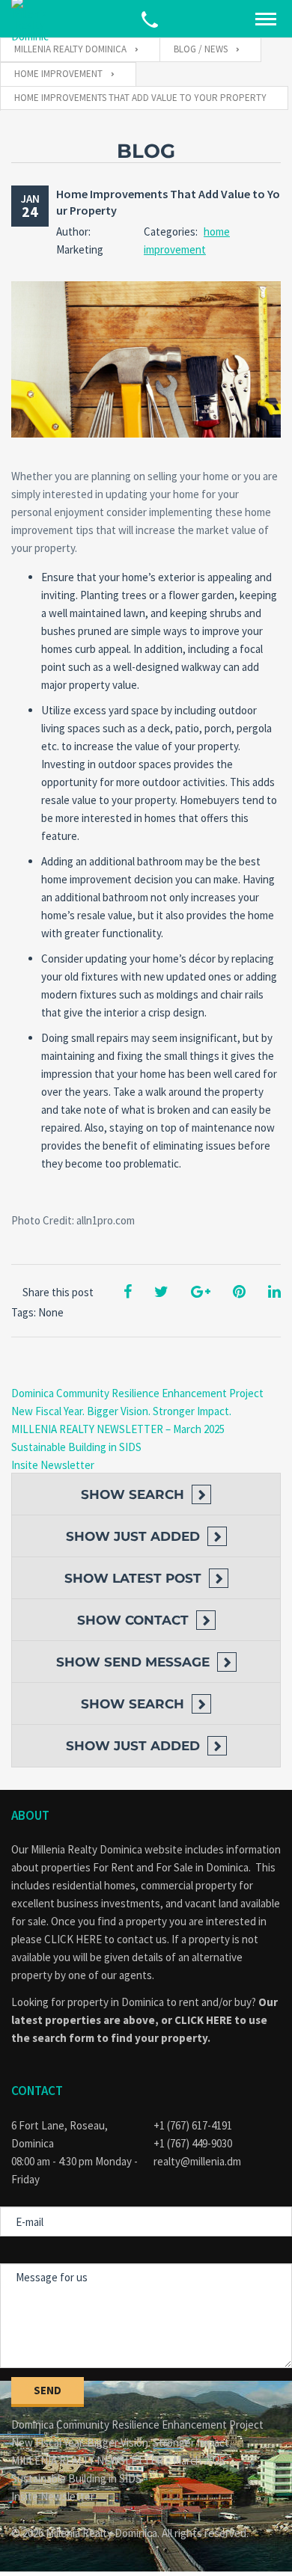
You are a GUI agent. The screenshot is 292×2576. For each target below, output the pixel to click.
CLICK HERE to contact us (106, 1939)
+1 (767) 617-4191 (193, 2125)
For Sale (174, 1867)
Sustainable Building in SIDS (76, 1447)
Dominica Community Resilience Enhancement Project (137, 1393)
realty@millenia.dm (197, 2161)
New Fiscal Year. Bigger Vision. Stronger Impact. (121, 1411)
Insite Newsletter (53, 1465)
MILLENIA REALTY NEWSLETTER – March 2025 (118, 1429)
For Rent (113, 1867)
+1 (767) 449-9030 (193, 2143)
